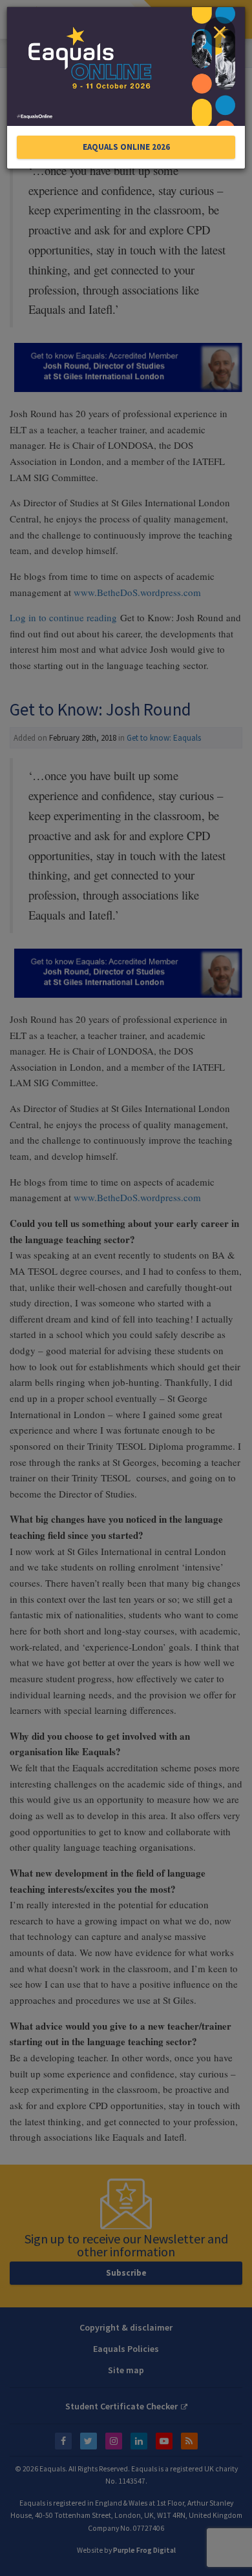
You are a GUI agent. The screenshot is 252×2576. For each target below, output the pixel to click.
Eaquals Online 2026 (126, 147)
